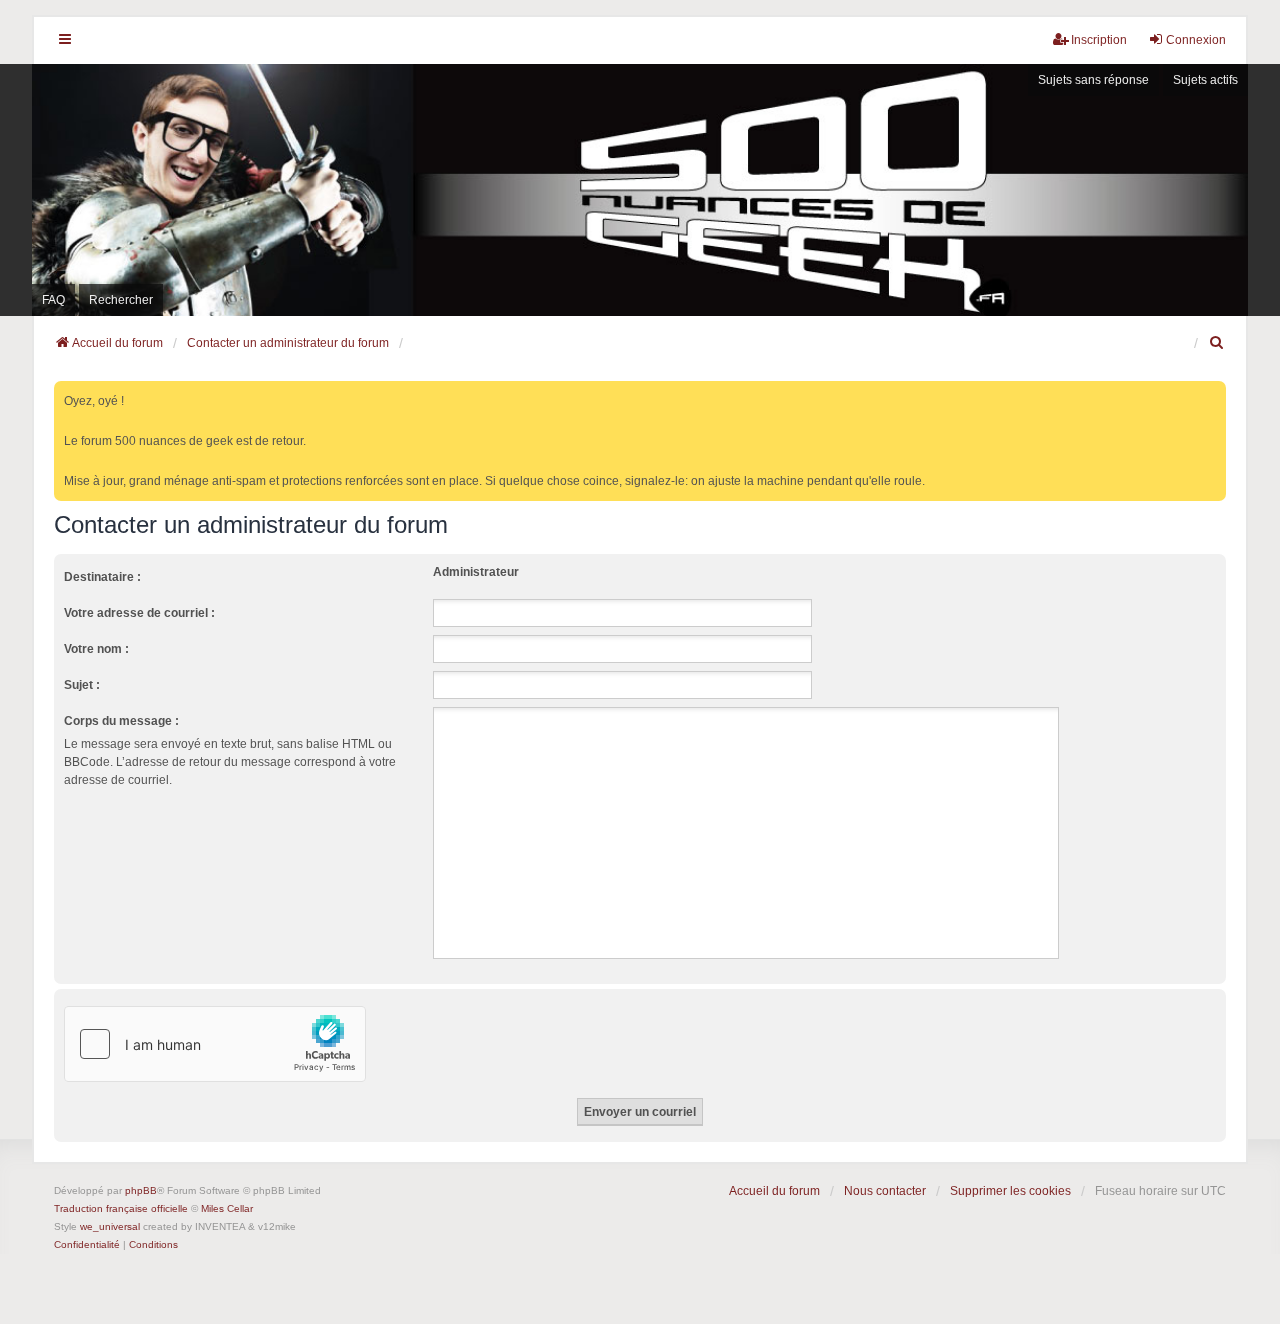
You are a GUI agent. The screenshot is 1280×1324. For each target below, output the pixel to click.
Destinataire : (102, 577)
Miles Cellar (227, 1208)
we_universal (110, 1226)
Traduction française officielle (121, 1208)
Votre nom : (96, 649)
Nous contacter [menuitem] (885, 1191)
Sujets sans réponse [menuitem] (1093, 80)
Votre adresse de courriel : (139, 613)
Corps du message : (121, 721)
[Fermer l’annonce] (1213, 392)
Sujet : (82, 685)
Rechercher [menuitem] (121, 300)
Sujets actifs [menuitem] (1205, 80)
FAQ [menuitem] (53, 300)
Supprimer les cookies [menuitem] (1010, 1191)
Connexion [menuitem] (1196, 40)
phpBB (141, 1190)
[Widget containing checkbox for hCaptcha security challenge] (215, 1044)
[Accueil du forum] (640, 189)
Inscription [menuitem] (1099, 40)
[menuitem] (1217, 343)
